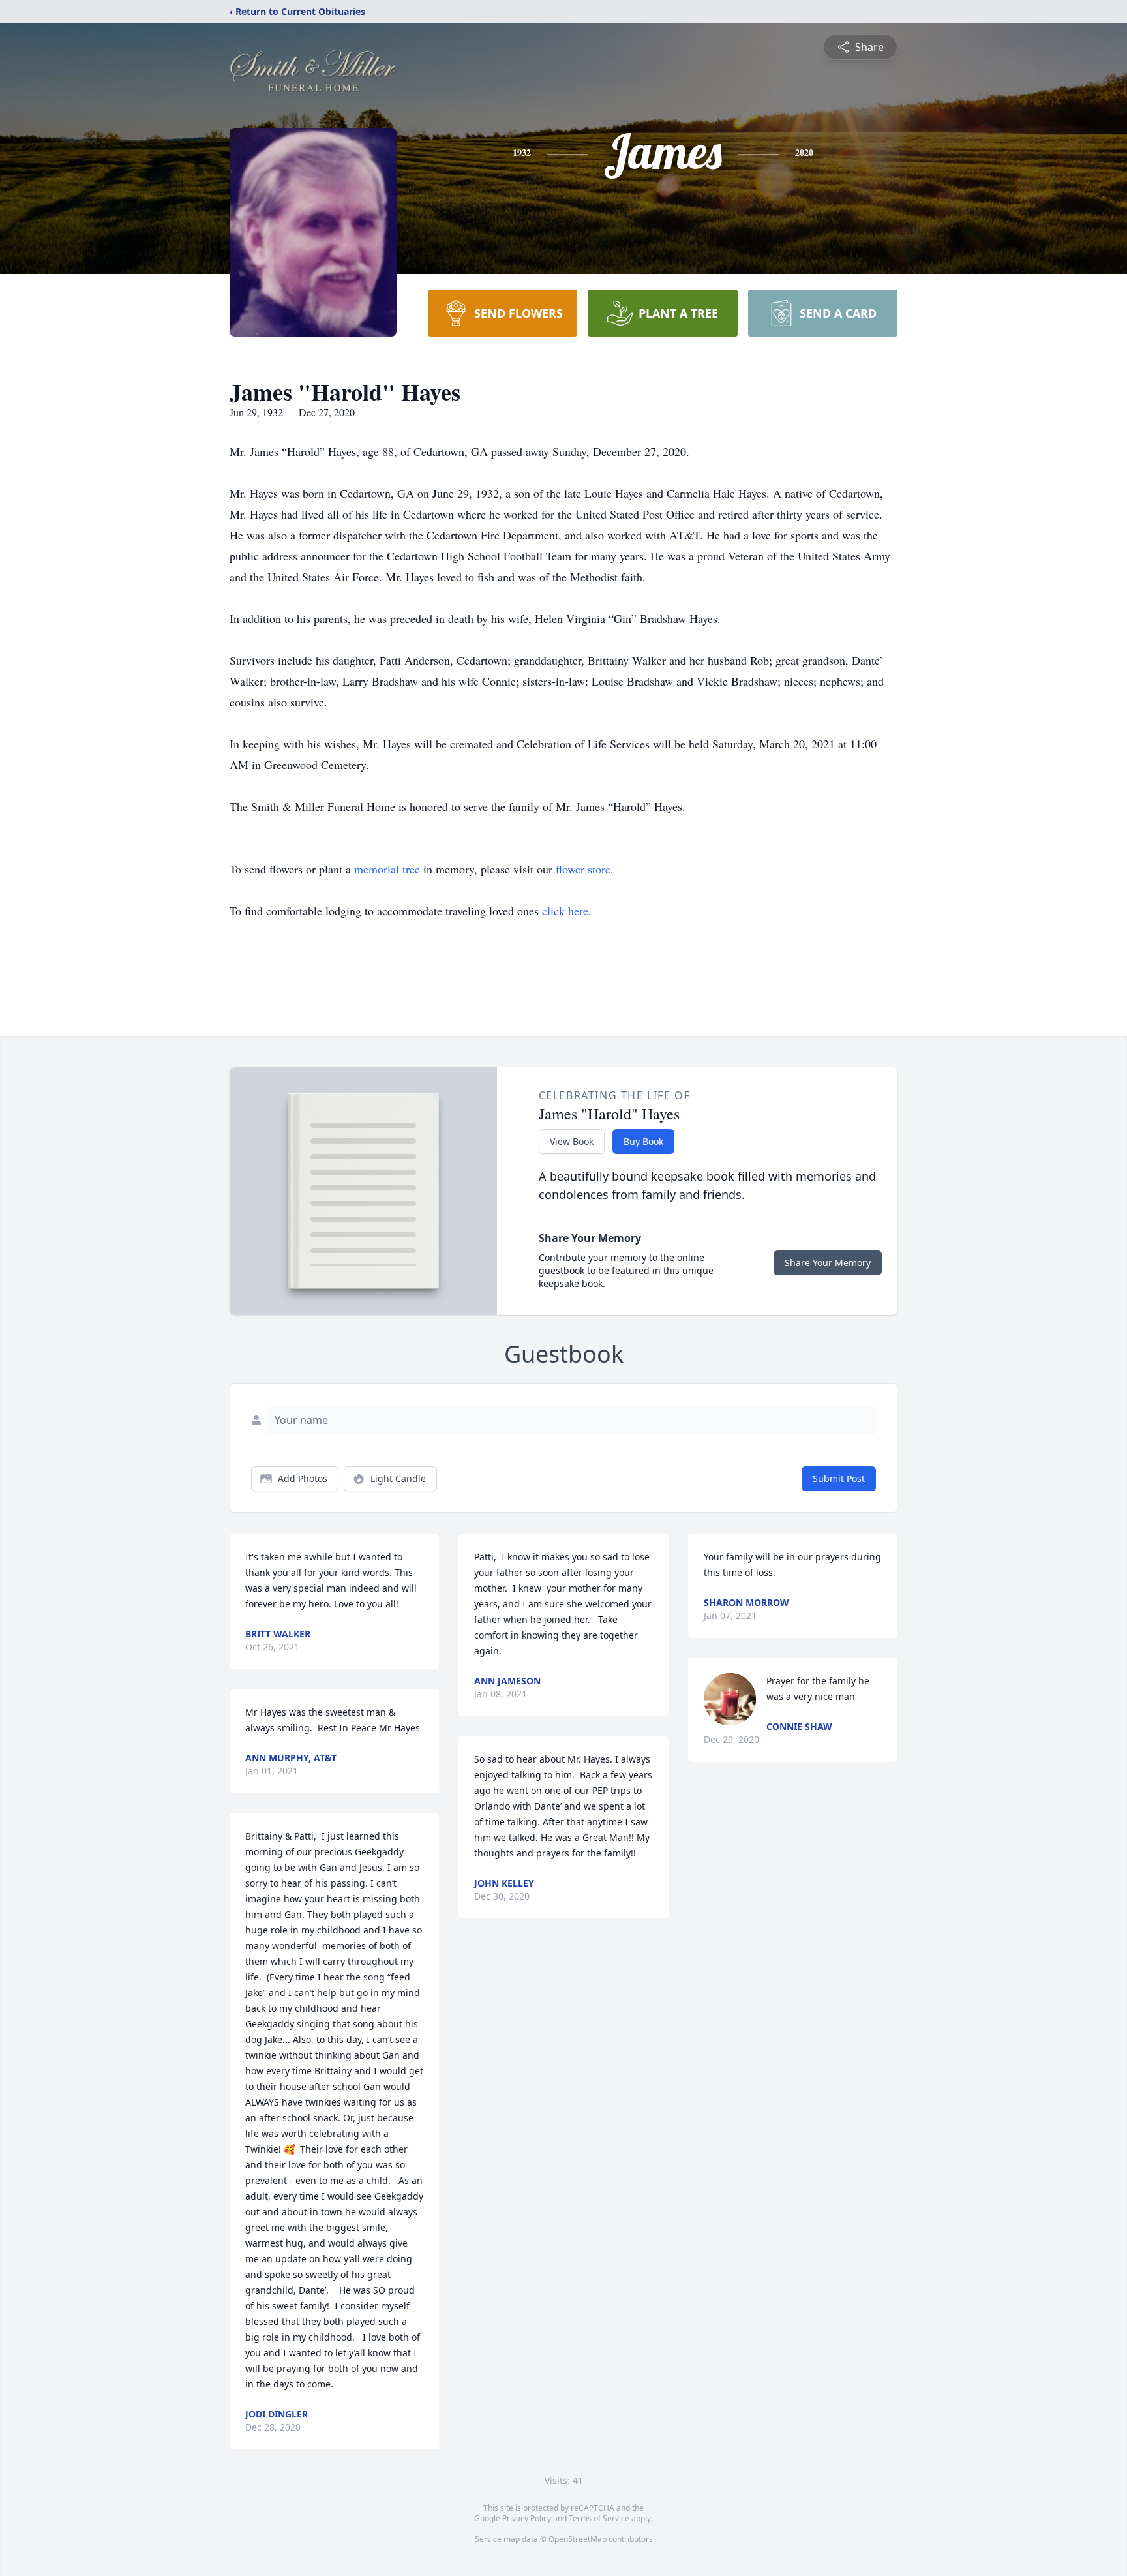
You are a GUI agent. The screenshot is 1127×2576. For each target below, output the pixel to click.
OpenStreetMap (578, 2539)
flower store (583, 869)
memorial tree (387, 869)
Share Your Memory (828, 1263)
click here (565, 911)
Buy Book (643, 1141)
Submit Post (839, 1478)
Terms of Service (599, 2518)
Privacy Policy (527, 2518)
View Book (572, 1141)
